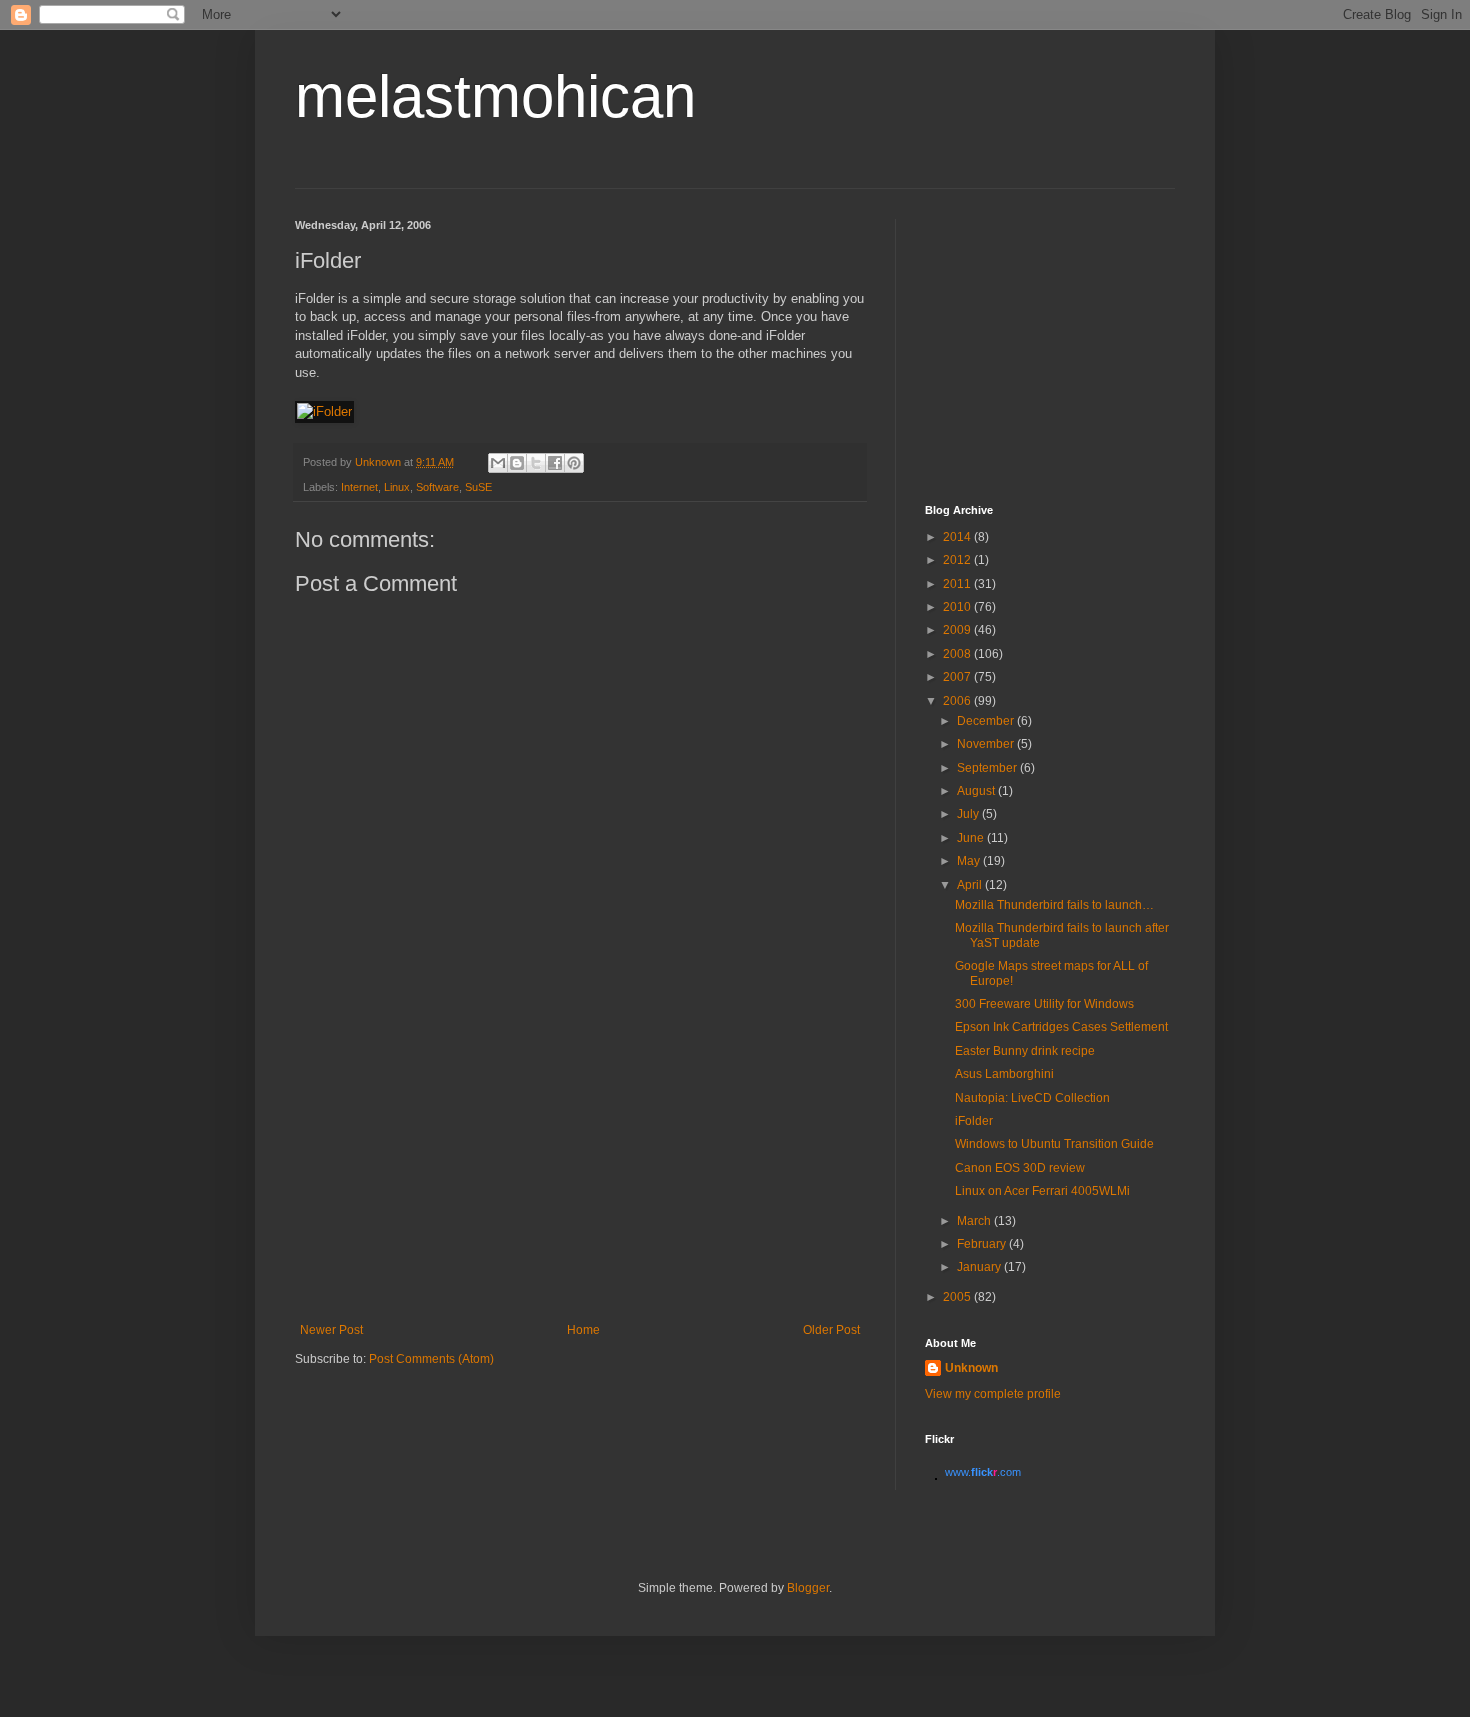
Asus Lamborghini (1004, 1074)
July (969, 814)
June (972, 838)
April (971, 885)
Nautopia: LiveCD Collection (1032, 1098)
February (983, 1244)
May (970, 861)
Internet (359, 487)
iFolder (974, 1121)
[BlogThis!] (517, 463)
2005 (958, 1297)
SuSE (478, 487)
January (980, 1267)
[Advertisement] (580, 1173)
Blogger (808, 1588)
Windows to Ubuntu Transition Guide (1054, 1144)
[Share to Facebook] (555, 463)
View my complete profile (993, 1394)
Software (437, 487)
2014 (958, 537)
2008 (958, 654)
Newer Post (331, 1330)
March (975, 1221)
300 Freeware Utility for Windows (1044, 1004)
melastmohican (495, 96)
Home (583, 1330)
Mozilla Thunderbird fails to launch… (1054, 905)
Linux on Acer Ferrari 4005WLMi (1042, 1191)
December (987, 721)
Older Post (831, 1330)
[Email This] (498, 463)
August (977, 791)
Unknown (971, 1368)
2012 (958, 560)
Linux (397, 487)
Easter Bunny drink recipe (1025, 1051)
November (987, 744)
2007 (958, 677)
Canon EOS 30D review (1020, 1168)
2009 (958, 630)
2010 (958, 607)
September (988, 768)
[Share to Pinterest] (574, 463)
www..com (983, 1472)
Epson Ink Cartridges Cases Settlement (1061, 1027)
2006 (958, 701)
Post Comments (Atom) (431, 1359)
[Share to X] (536, 463)
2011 (958, 584)
